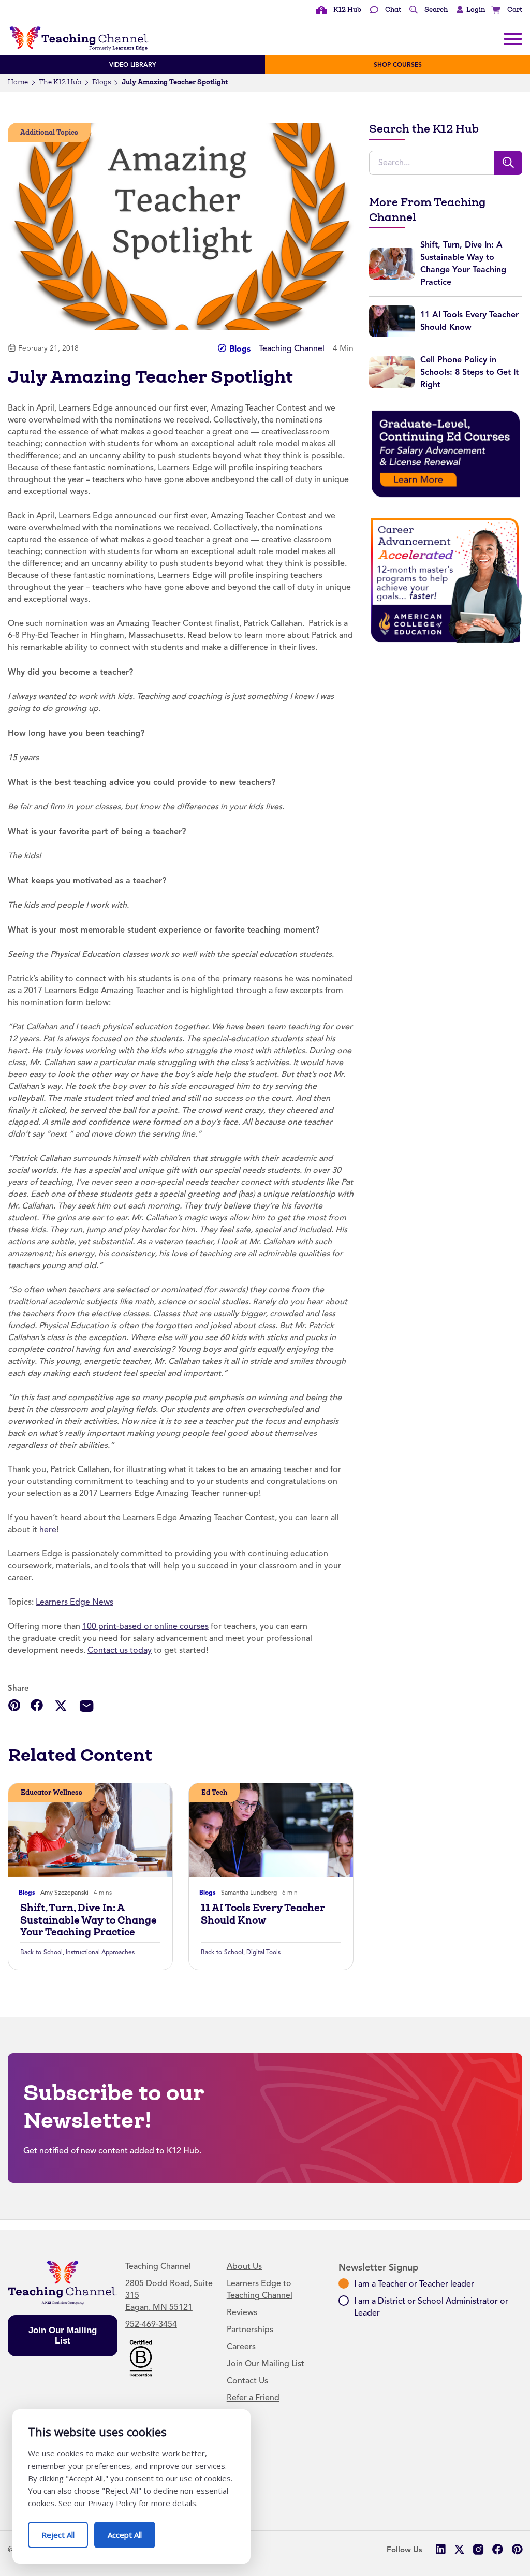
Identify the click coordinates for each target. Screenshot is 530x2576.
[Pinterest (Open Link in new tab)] (517, 2549)
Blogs (101, 82)
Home (18, 82)
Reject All (65, 2531)
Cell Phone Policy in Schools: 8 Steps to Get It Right (469, 372)
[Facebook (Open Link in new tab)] (498, 2549)
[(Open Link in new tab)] (446, 454)
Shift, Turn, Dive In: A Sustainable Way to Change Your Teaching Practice (89, 1920)
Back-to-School (41, 1952)
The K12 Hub (60, 82)
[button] (468, 10)
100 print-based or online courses (145, 1626)
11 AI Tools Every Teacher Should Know (263, 1914)
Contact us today (120, 1650)
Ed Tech (214, 1792)
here (48, 1530)
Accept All (131, 2531)
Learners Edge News (75, 1602)
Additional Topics (49, 132)
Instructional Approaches (100, 1952)
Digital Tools (263, 1952)
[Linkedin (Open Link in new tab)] (440, 2549)
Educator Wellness (51, 1792)
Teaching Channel (292, 348)
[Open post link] (90, 1830)
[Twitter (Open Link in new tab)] (459, 2549)
